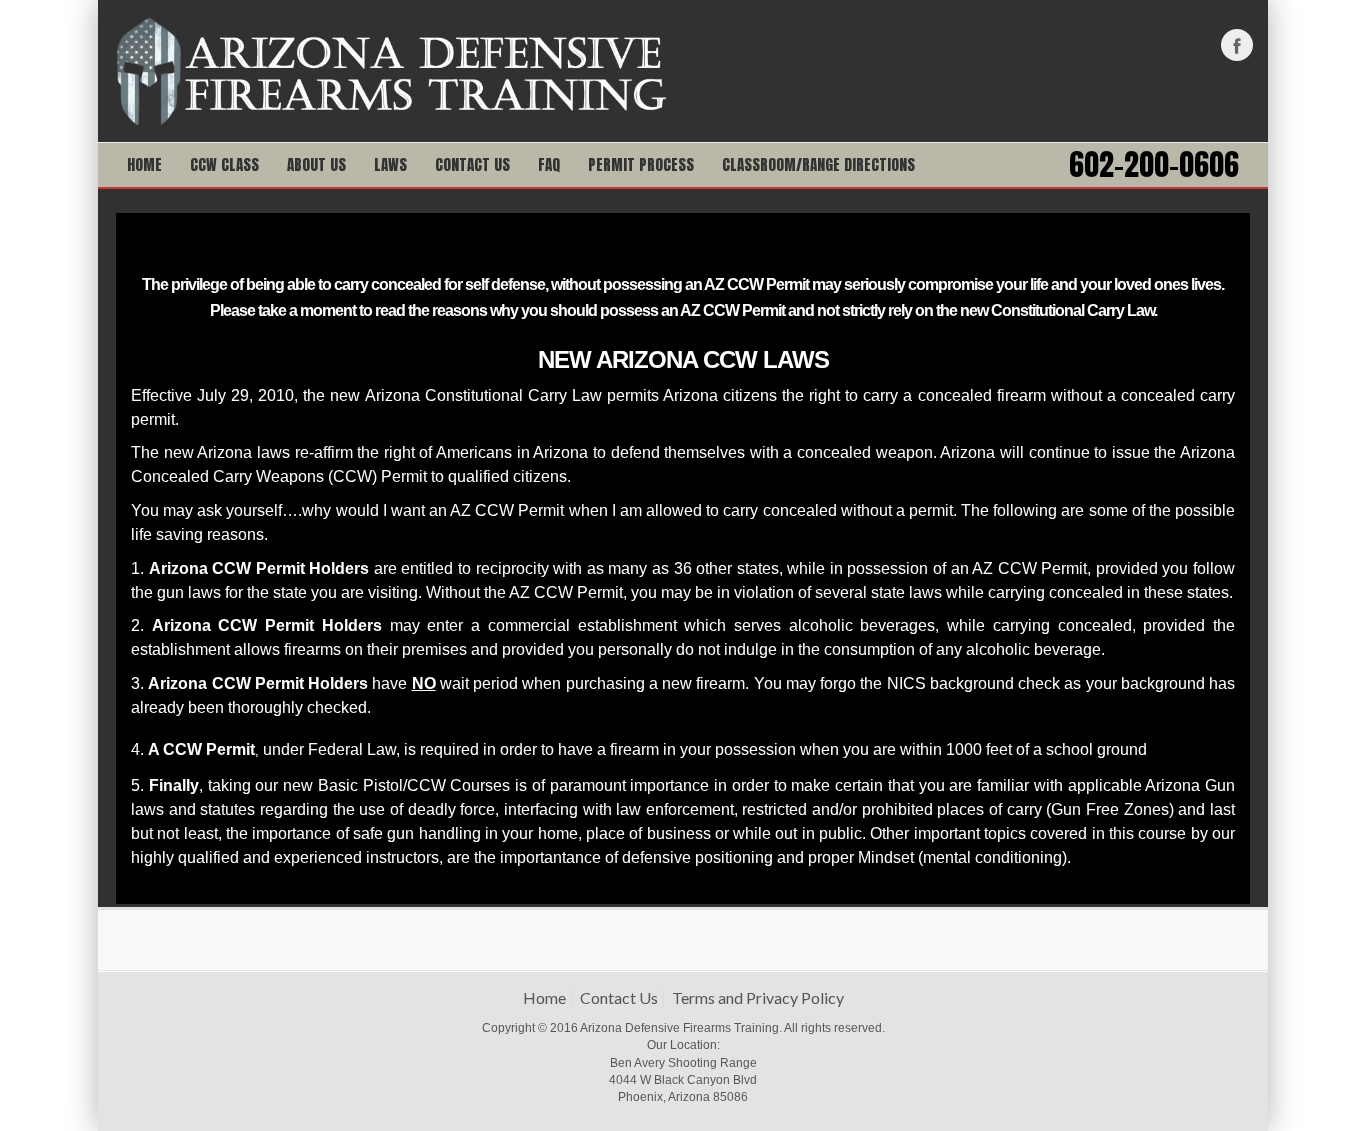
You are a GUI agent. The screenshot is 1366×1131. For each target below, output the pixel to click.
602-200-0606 (1154, 165)
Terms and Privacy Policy (758, 997)
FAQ (549, 164)
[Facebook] (1237, 45)
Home (144, 164)
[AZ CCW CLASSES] (390, 68)
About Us (316, 164)
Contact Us (472, 164)
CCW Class (224, 164)
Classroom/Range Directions (818, 164)
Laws (390, 164)
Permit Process (641, 164)
